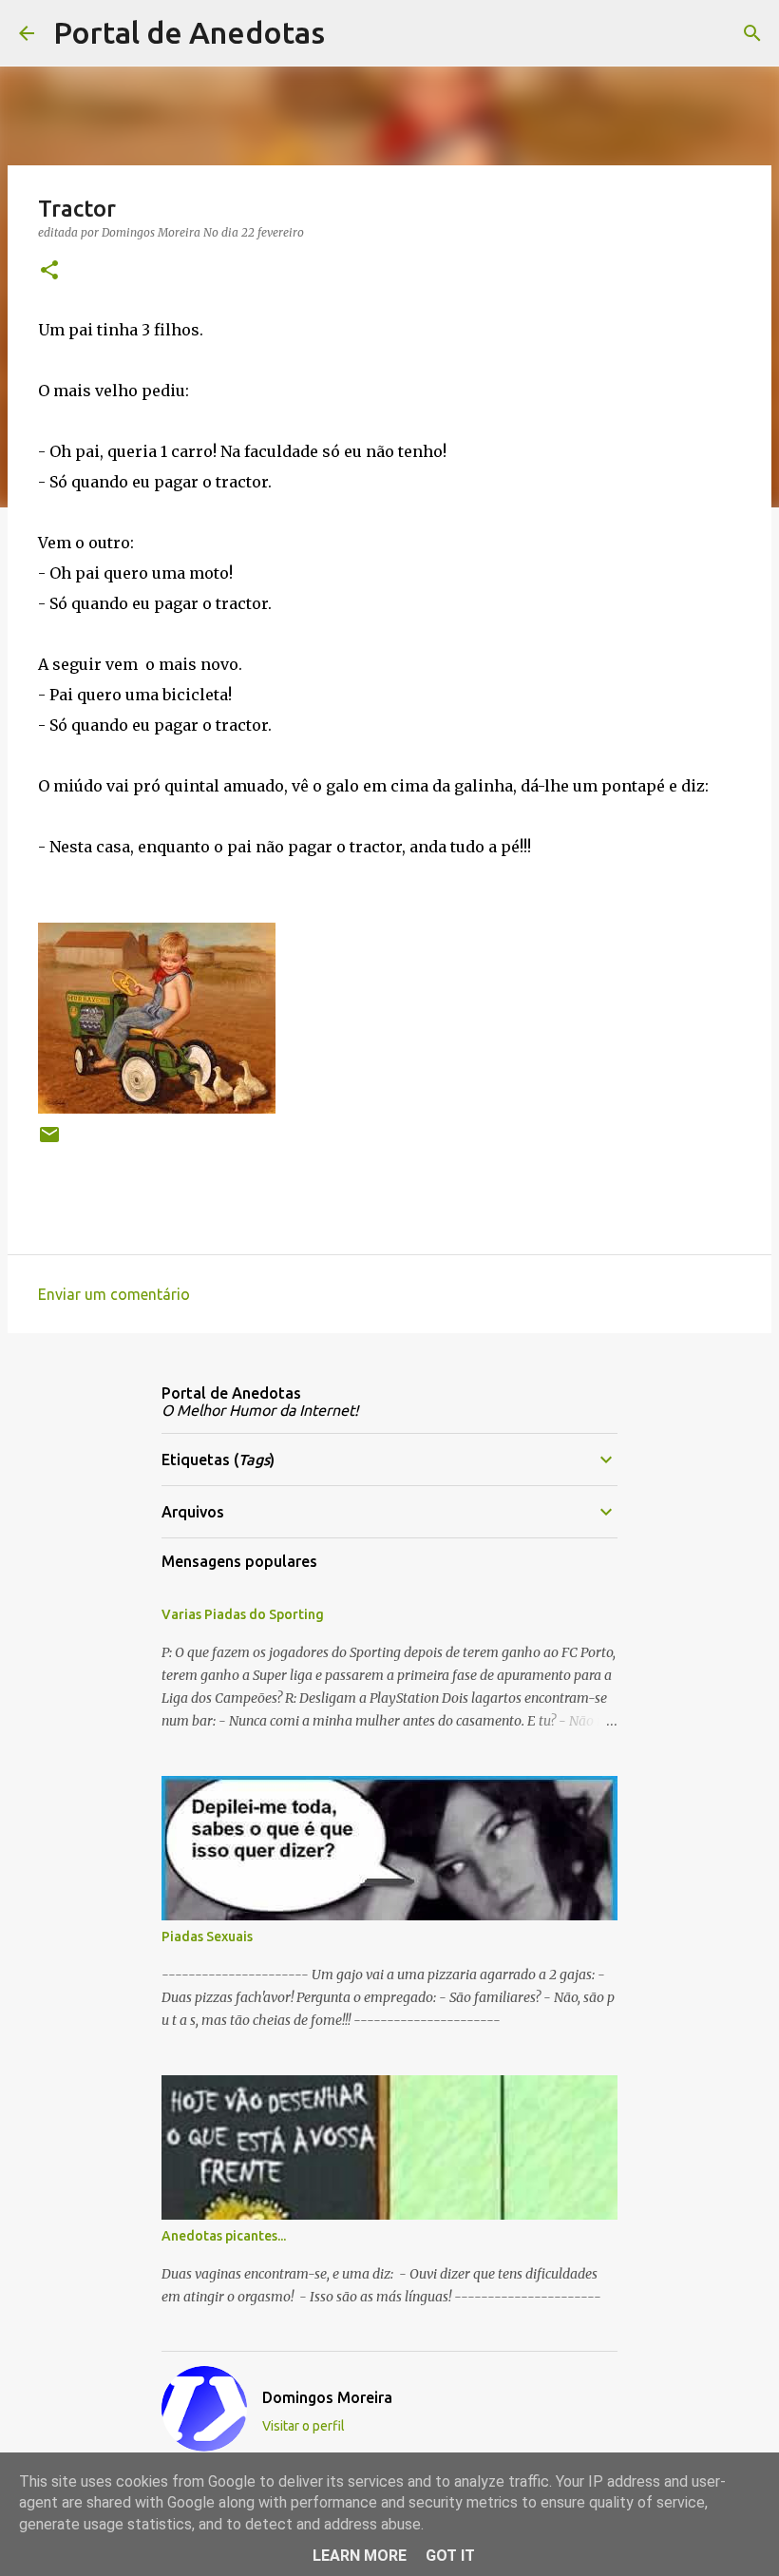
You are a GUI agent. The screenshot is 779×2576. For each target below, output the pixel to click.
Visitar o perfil (304, 2426)
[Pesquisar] (351, 33)
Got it (450, 2556)
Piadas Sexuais (207, 1937)
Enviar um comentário (114, 1294)
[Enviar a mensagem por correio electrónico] (49, 1142)
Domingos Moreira (327, 2397)
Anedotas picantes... (224, 2236)
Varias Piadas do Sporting (243, 1614)
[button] (49, 271)
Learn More (360, 2556)
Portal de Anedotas (189, 32)
